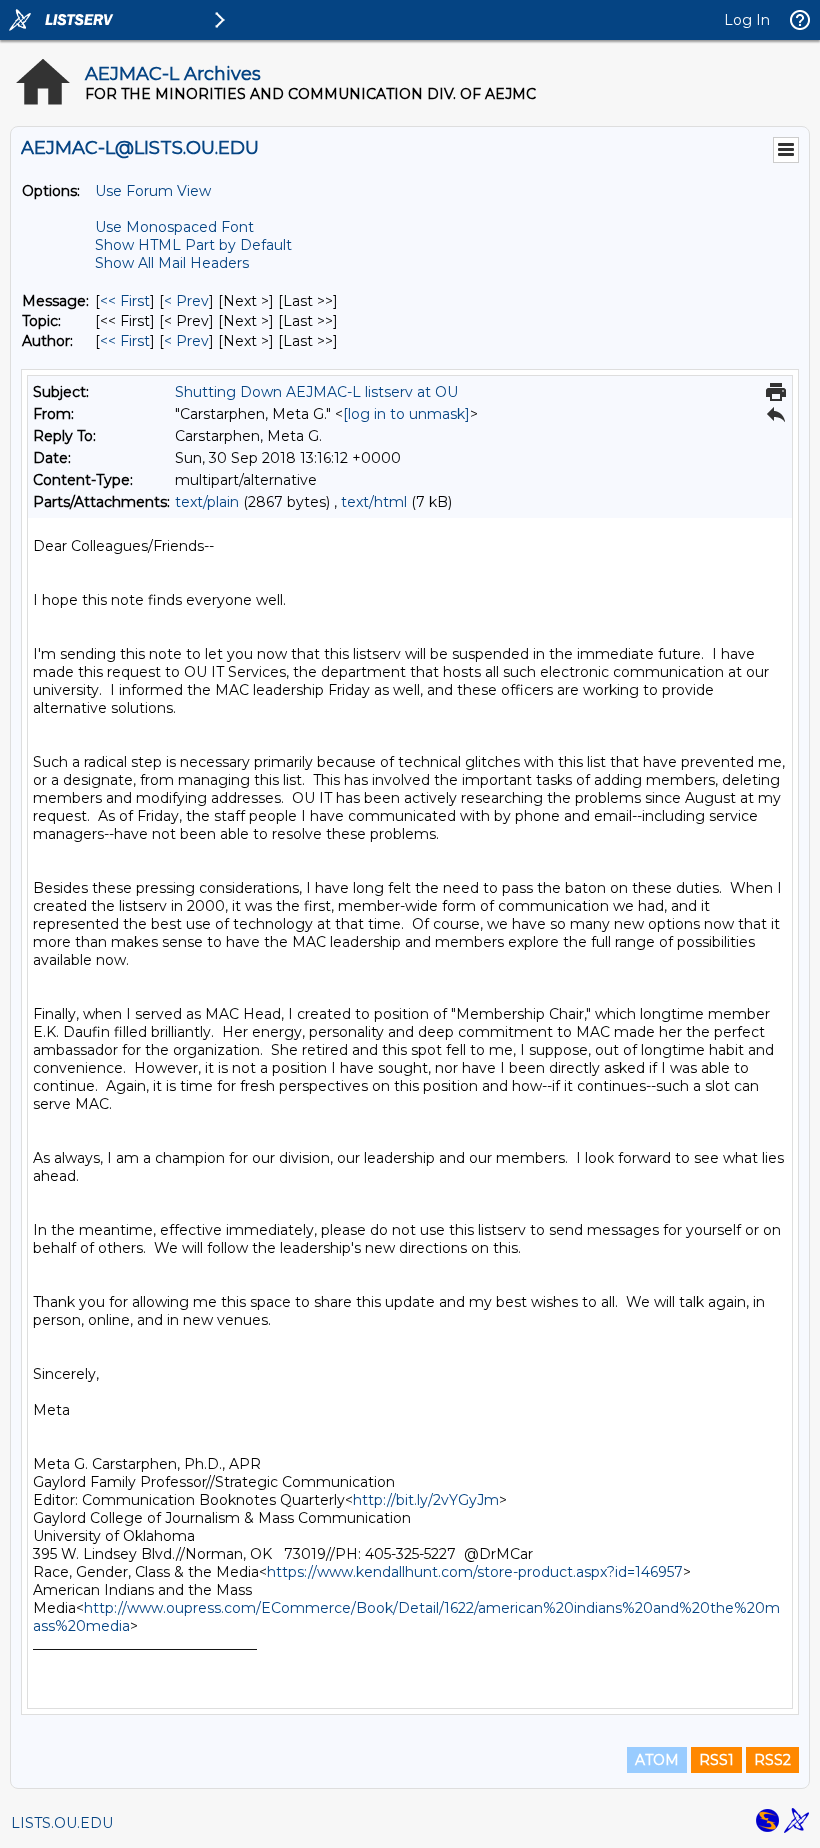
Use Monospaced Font (174, 227)
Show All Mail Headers (172, 263)
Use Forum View (153, 191)
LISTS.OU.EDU (62, 1823)
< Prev (186, 301)
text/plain (207, 502)
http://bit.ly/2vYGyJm (426, 1500)
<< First (125, 301)
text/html (374, 502)
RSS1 (716, 1760)
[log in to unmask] (406, 414)
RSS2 (772, 1760)
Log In (747, 20)
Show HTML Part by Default (193, 245)
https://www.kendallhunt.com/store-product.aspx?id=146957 (475, 1572)
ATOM (657, 1760)
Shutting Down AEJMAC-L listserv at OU (316, 392)
